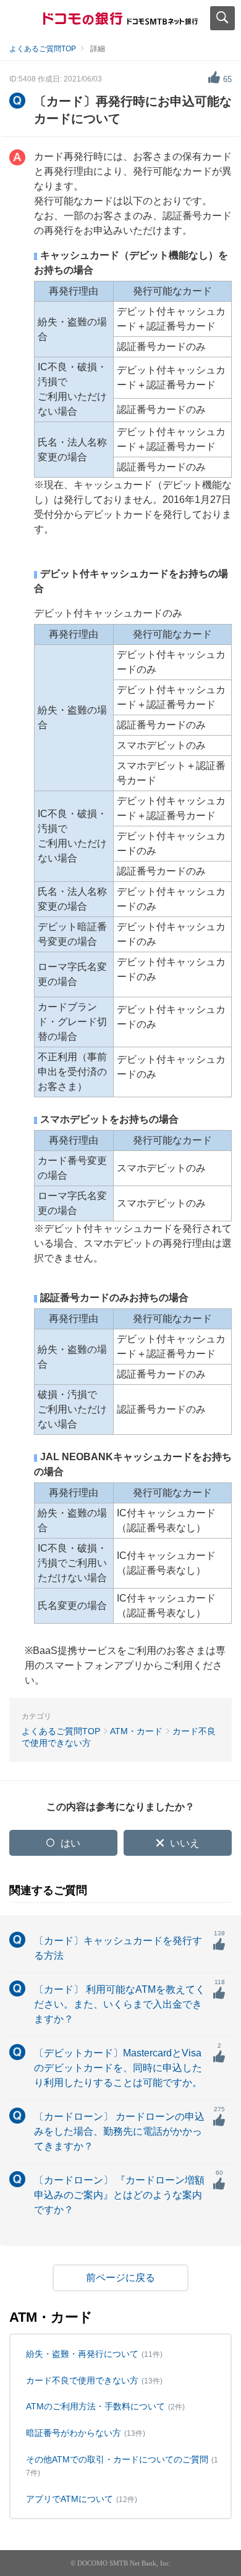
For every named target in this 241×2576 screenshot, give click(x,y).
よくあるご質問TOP (43, 49)
